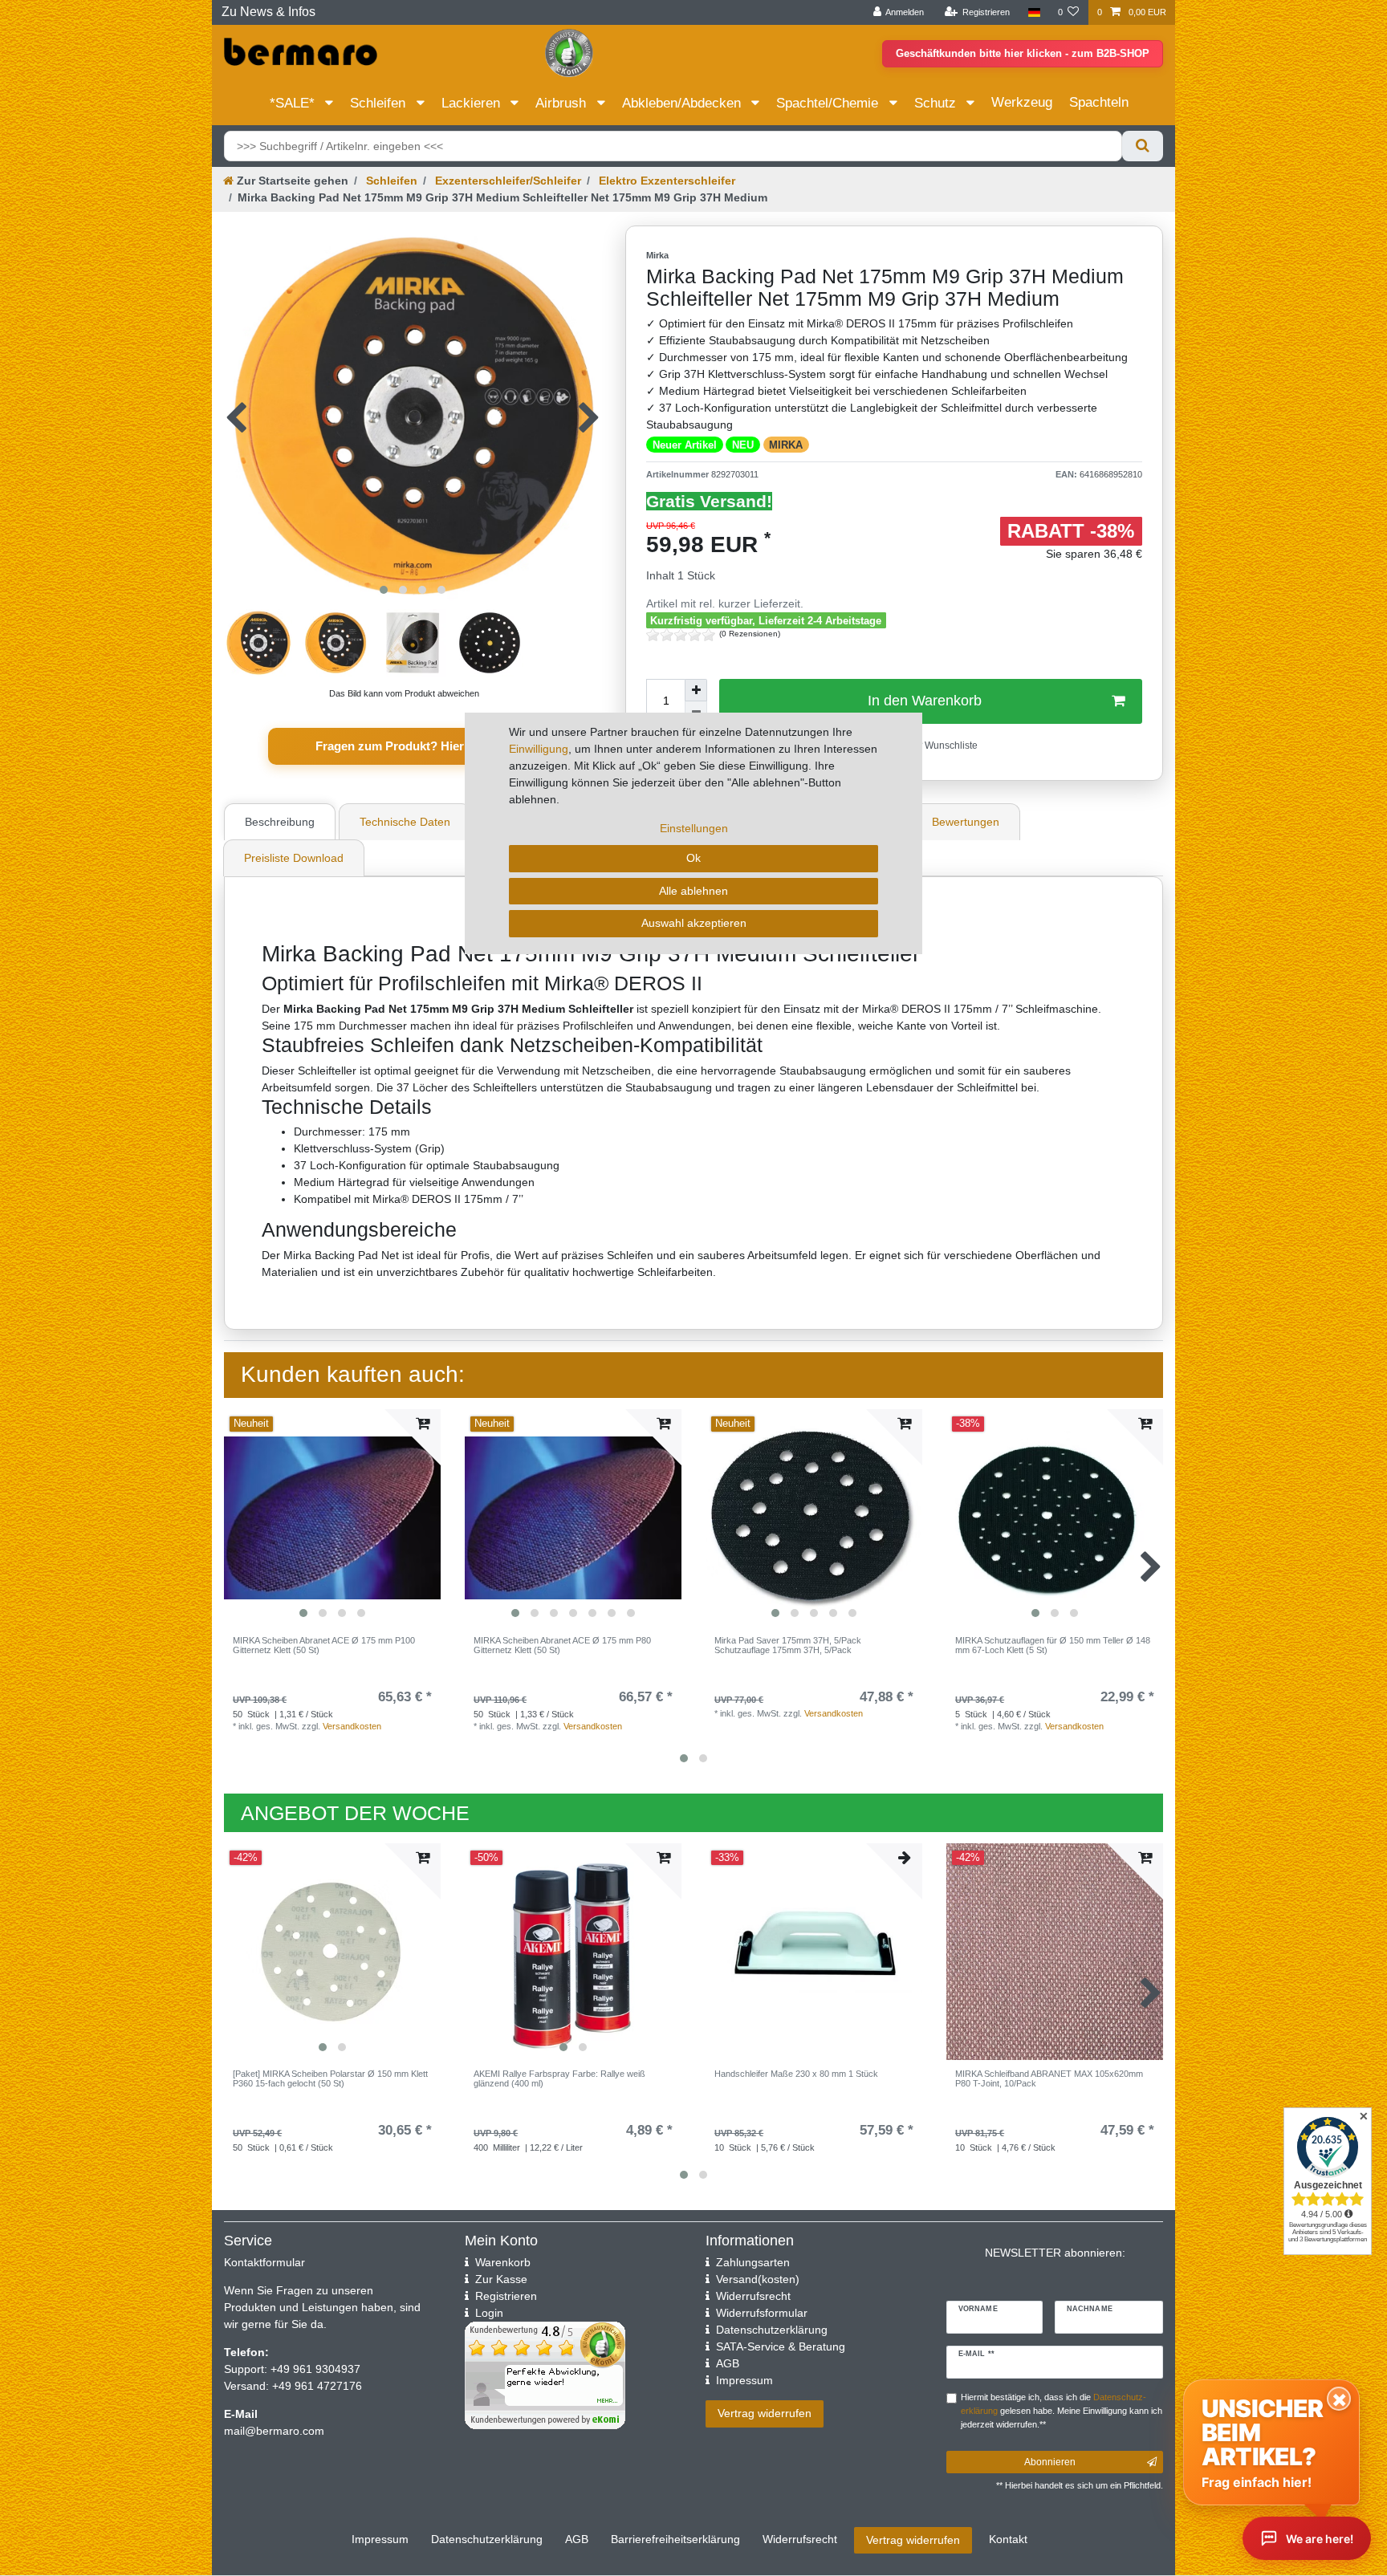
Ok (693, 858)
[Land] (1033, 12)
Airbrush (563, 103)
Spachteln (1099, 102)
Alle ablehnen (693, 891)
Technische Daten (405, 822)
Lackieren (473, 103)
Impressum (380, 2539)
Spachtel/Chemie (829, 103)
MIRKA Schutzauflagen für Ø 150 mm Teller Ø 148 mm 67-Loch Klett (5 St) (1053, 1645)
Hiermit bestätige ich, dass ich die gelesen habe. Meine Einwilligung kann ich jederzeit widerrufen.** (1062, 2411)
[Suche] (1143, 146)
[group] (332, 1518)
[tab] (282, 822)
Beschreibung (280, 822)
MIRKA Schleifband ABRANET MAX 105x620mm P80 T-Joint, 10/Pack (1049, 2078)
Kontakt (1008, 2539)
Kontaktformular (264, 2262)
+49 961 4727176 (317, 2386)
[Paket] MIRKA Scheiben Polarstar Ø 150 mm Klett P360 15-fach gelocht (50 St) (330, 2078)
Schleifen (380, 103)
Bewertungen (966, 822)
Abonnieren (1050, 2462)
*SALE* (294, 103)
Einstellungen (694, 828)
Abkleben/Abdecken (683, 103)
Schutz (937, 103)
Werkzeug (1022, 102)
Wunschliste (950, 746)
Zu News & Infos (268, 12)
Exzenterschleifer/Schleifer (506, 181)
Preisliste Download (294, 858)
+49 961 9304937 (314, 2369)
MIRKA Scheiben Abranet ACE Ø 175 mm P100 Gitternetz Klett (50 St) (324, 1645)
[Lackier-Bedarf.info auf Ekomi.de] (569, 52)
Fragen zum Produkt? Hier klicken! (413, 746)
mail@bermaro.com (274, 2431)
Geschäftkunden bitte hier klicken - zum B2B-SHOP (1023, 53)
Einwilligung (539, 749)
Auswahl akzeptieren (694, 923)
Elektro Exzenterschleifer (665, 181)
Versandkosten (352, 1726)
